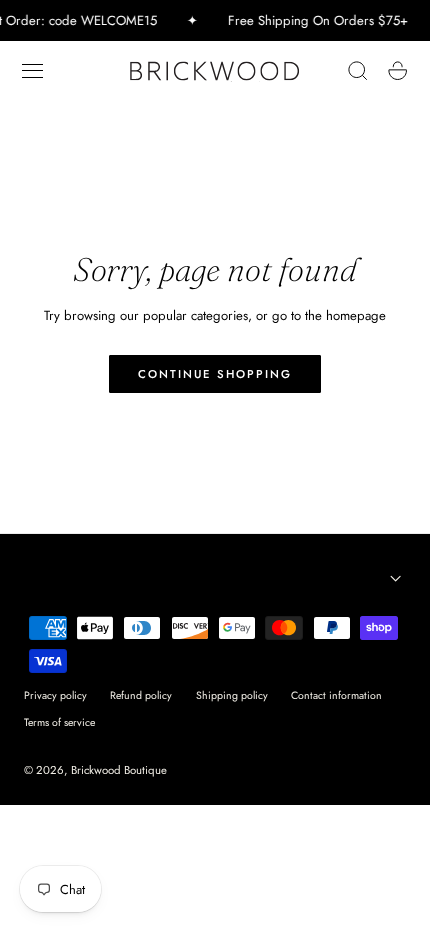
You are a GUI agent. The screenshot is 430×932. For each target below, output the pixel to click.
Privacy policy (55, 695)
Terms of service (59, 722)
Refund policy (141, 695)
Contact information (336, 695)
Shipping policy (232, 695)
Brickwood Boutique (119, 770)
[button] (33, 71)
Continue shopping (215, 374)
